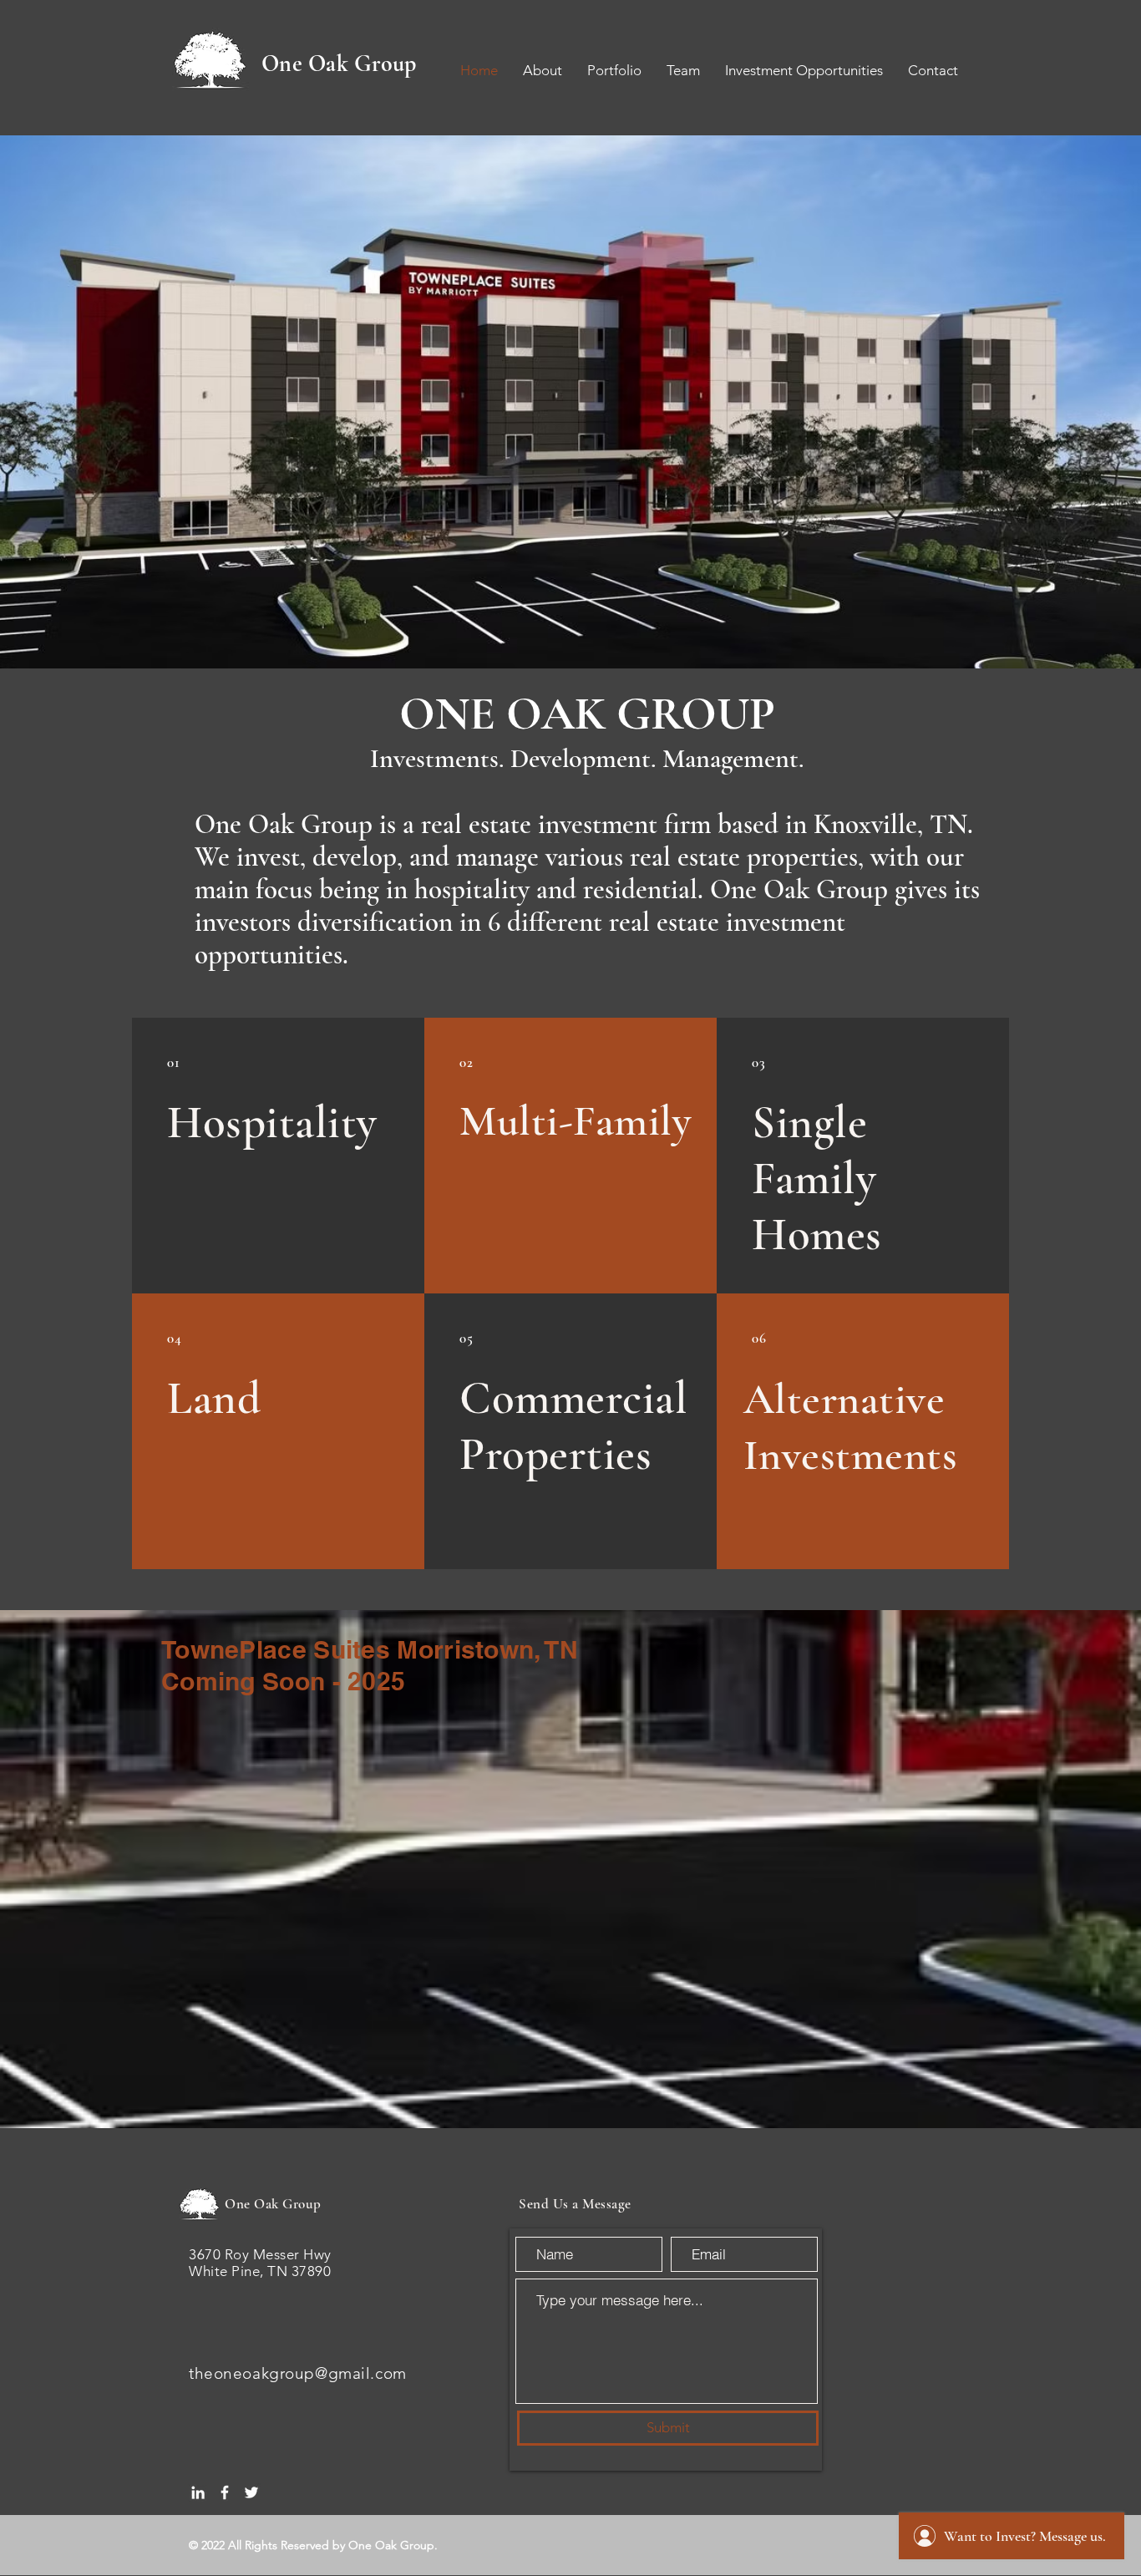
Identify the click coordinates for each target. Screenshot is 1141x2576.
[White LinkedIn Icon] (198, 2492)
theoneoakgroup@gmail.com (298, 2373)
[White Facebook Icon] (225, 2492)
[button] (570, 402)
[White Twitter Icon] (251, 2492)
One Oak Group (339, 64)
